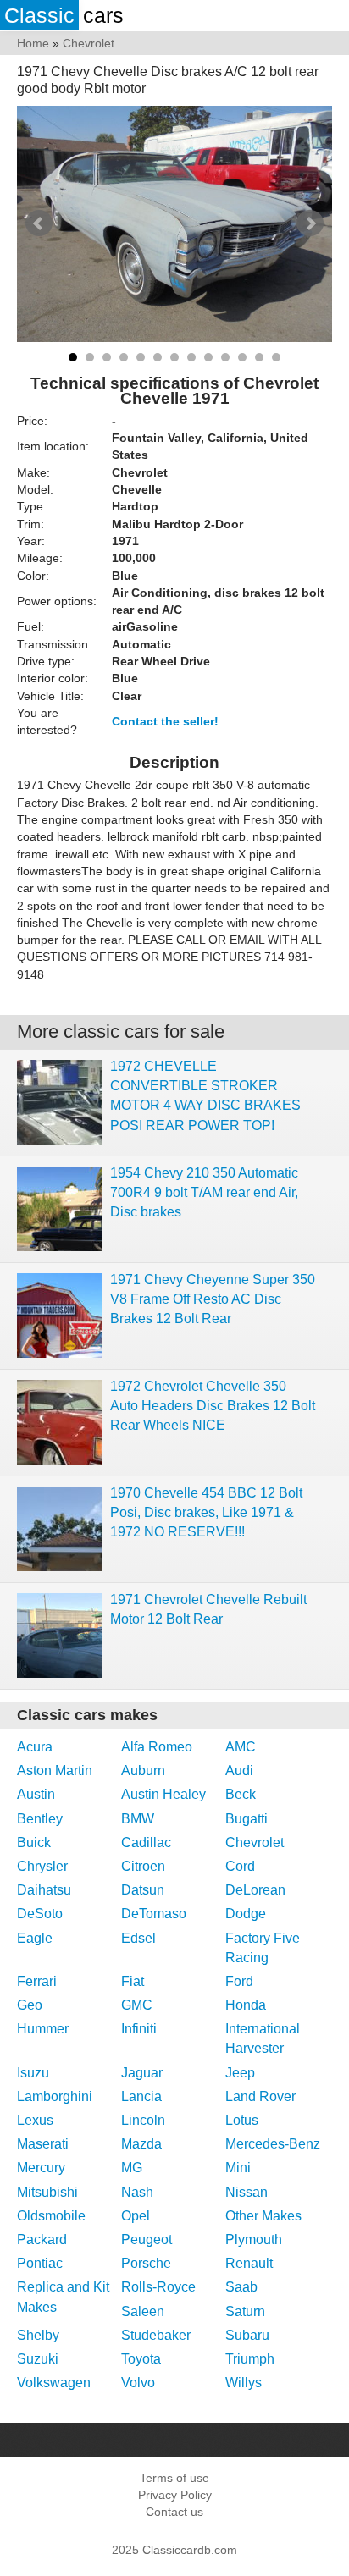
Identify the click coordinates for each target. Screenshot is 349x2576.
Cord (240, 1866)
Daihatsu (44, 1890)
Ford (239, 1981)
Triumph (250, 2359)
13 (276, 357)
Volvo (138, 2383)
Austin (36, 1794)
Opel (136, 2216)
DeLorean (255, 1890)
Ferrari (37, 1981)
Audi (239, 1771)
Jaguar (142, 2073)
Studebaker (156, 2335)
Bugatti (247, 1819)
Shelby (38, 2335)
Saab (241, 2287)
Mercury (41, 2168)
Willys (244, 2383)
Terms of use (174, 2478)
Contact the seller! (165, 721)
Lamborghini (55, 2096)
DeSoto (40, 1914)
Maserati (43, 2144)
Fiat (133, 1981)
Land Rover (260, 2096)
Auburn (143, 1771)
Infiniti (139, 2029)
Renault (249, 2263)
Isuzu (33, 2073)
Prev (39, 223)
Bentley (40, 1819)
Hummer (43, 2029)
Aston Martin (55, 1771)
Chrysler (42, 1866)
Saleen (143, 2311)
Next (310, 223)
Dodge (246, 1914)
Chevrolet (255, 1842)
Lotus (242, 2120)
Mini (238, 2168)
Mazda (141, 2144)
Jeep (240, 2073)
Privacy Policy (175, 2495)
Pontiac (40, 2263)
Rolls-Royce (158, 2287)
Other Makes (263, 2216)
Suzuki (38, 2359)
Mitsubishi (47, 2192)
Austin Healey (163, 1794)
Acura (35, 1747)
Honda (246, 2005)
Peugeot (147, 2240)
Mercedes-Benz (273, 2144)
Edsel (138, 1938)
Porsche (146, 2263)
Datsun (143, 1890)
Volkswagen (54, 2383)
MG (132, 2168)
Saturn (245, 2311)
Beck (241, 1794)
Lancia (141, 2096)
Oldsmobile (51, 2216)
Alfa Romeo (157, 1747)
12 (259, 357)
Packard (42, 2240)
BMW (138, 1819)
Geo (30, 2005)
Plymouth (254, 2240)
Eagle (35, 1938)
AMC (241, 1747)
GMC (137, 2005)
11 (242, 357)
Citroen (143, 1866)
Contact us (174, 2512)
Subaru (247, 2335)
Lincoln (143, 2120)
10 (225, 357)
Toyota (141, 2359)
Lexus (35, 2120)
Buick (34, 1842)
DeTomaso (154, 1914)
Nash (137, 2192)
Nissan (247, 2192)
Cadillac (146, 1842)
